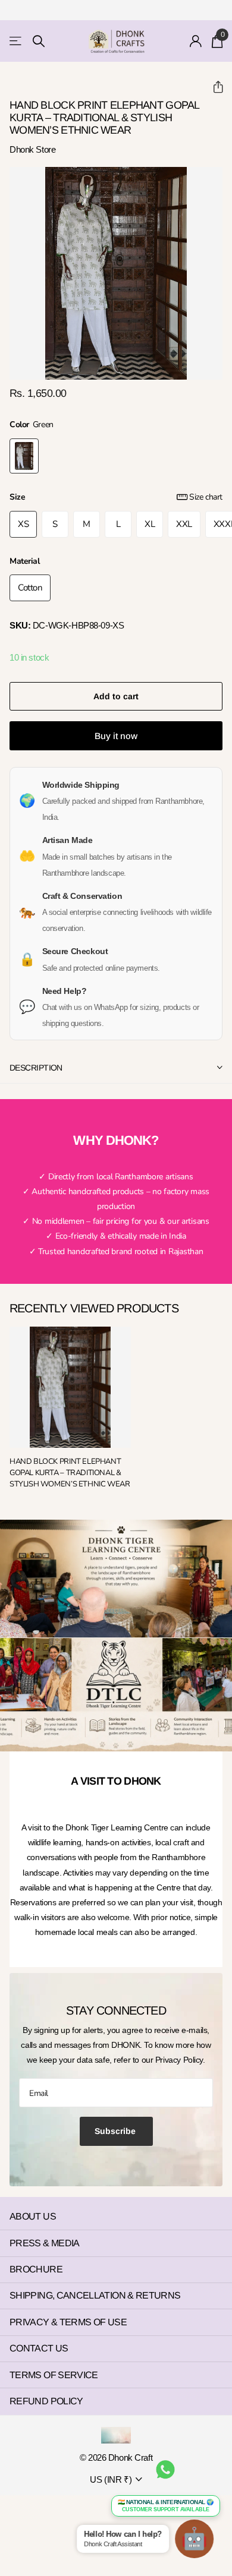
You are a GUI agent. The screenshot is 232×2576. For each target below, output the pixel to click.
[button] (213, 87)
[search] (39, 41)
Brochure (36, 2269)
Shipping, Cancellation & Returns (95, 2295)
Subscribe (116, 2131)
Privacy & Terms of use (68, 2322)
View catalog (16, 41)
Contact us (39, 2348)
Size (116, 497)
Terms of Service (54, 2375)
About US (33, 2216)
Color (32, 424)
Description (36, 1068)
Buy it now (116, 736)
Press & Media (45, 2243)
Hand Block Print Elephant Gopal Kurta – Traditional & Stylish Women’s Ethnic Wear (70, 1473)
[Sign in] (196, 41)
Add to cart (116, 696)
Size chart (206, 497)
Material (25, 561)
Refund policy (46, 2401)
